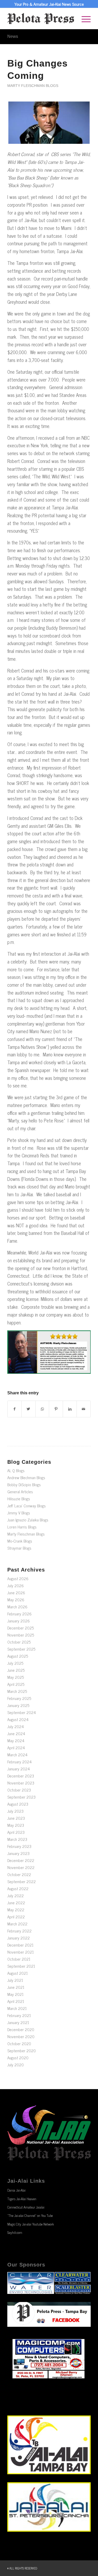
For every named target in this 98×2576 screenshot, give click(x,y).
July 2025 (15, 1663)
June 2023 (16, 1818)
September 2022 (22, 1881)
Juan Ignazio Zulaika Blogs (28, 1520)
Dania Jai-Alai (16, 2190)
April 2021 (16, 2001)
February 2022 (19, 1931)
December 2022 (21, 1860)
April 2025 (16, 1684)
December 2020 (21, 2029)
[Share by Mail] (84, 1409)
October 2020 (19, 2043)
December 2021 (20, 1945)
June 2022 (16, 1903)
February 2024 (19, 1762)
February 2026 (19, 1614)
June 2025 (16, 1670)
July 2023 (15, 1811)
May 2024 (16, 1741)
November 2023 (21, 1783)
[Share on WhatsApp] (42, 1409)
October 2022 (19, 1874)
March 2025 (17, 1691)
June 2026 (16, 1593)
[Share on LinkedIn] (70, 1409)
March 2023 (17, 1839)
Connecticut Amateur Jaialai (26, 2207)
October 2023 (19, 1790)
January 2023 (18, 1853)
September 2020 (22, 2051)
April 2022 (16, 1917)
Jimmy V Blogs (19, 1513)
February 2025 (19, 1698)
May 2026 (16, 1600)
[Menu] (83, 19)
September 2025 (21, 1649)
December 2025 (21, 1628)
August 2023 (18, 1804)
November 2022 (21, 1867)
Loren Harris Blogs (22, 1527)
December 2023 (21, 1776)
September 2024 (22, 1712)
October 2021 (19, 1959)
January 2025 (18, 1705)
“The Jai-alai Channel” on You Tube (30, 2215)
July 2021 (15, 1980)
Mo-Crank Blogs (20, 1541)
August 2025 (18, 1656)
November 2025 (21, 1635)
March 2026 (17, 1607)
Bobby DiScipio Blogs (24, 1485)
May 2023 (16, 1825)
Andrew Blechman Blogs (26, 1477)
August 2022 (18, 1888)
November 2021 (21, 1952)
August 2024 (18, 1719)
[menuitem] (83, 19)
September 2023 (21, 1797)
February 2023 (19, 1846)
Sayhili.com (15, 2232)
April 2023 (16, 1832)
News (13, 36)
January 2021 (18, 2022)
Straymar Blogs (19, 1548)
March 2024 (17, 1755)
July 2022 (16, 1896)
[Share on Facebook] (15, 1409)
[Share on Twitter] (28, 1409)
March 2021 (17, 2008)
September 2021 (21, 1966)
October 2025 (19, 1642)
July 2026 (16, 1586)
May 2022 (16, 1910)
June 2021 (16, 1987)
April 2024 (16, 1748)
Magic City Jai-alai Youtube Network (31, 2224)
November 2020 (21, 2036)
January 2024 (19, 1769)
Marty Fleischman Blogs (33, 86)
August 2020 (18, 2058)
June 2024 (16, 1733)
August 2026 (18, 1578)
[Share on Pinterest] (56, 1409)
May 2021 (15, 1994)
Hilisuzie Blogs (19, 1499)
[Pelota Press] (41, 19)
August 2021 (18, 1973)
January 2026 (19, 1621)
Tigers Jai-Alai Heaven (22, 2199)
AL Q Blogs (16, 1470)
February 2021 (19, 2015)
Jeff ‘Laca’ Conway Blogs (27, 1506)
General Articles (20, 1492)
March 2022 (17, 1924)
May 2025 (16, 1677)
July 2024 (16, 1726)
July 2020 (16, 2065)
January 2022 (19, 1938)
